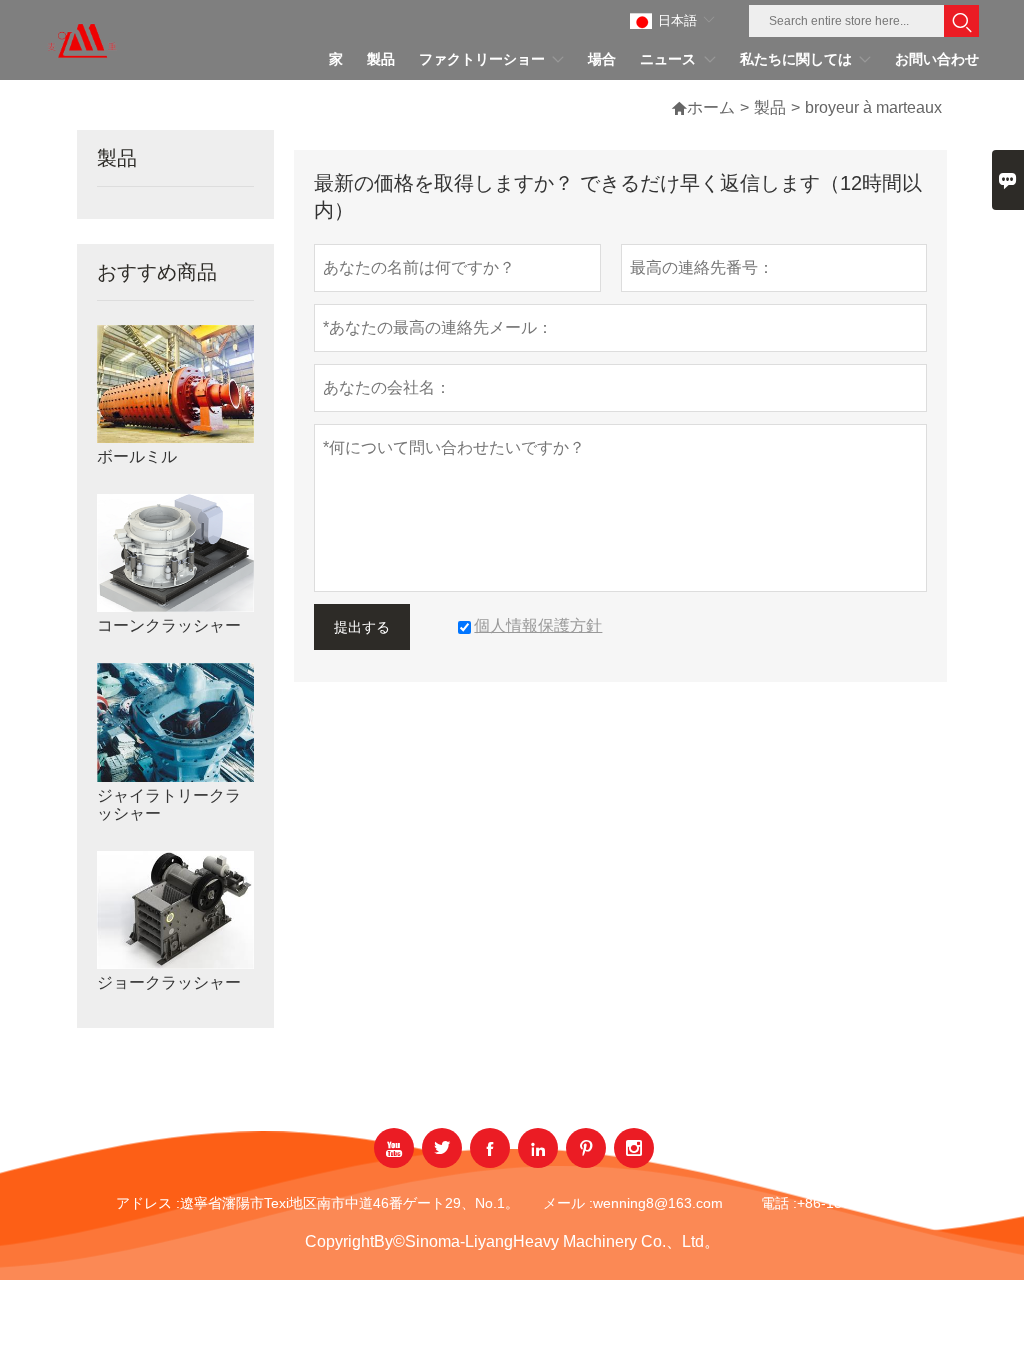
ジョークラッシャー (169, 982)
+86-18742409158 (855, 1203)
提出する (362, 627)
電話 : (779, 1203)
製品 (770, 107)
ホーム (711, 107)
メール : (568, 1203)
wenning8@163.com (658, 1203)
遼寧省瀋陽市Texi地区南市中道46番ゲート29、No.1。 (349, 1203)
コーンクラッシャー (169, 625)
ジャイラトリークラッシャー (169, 804)
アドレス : (148, 1203)
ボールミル (137, 456)
